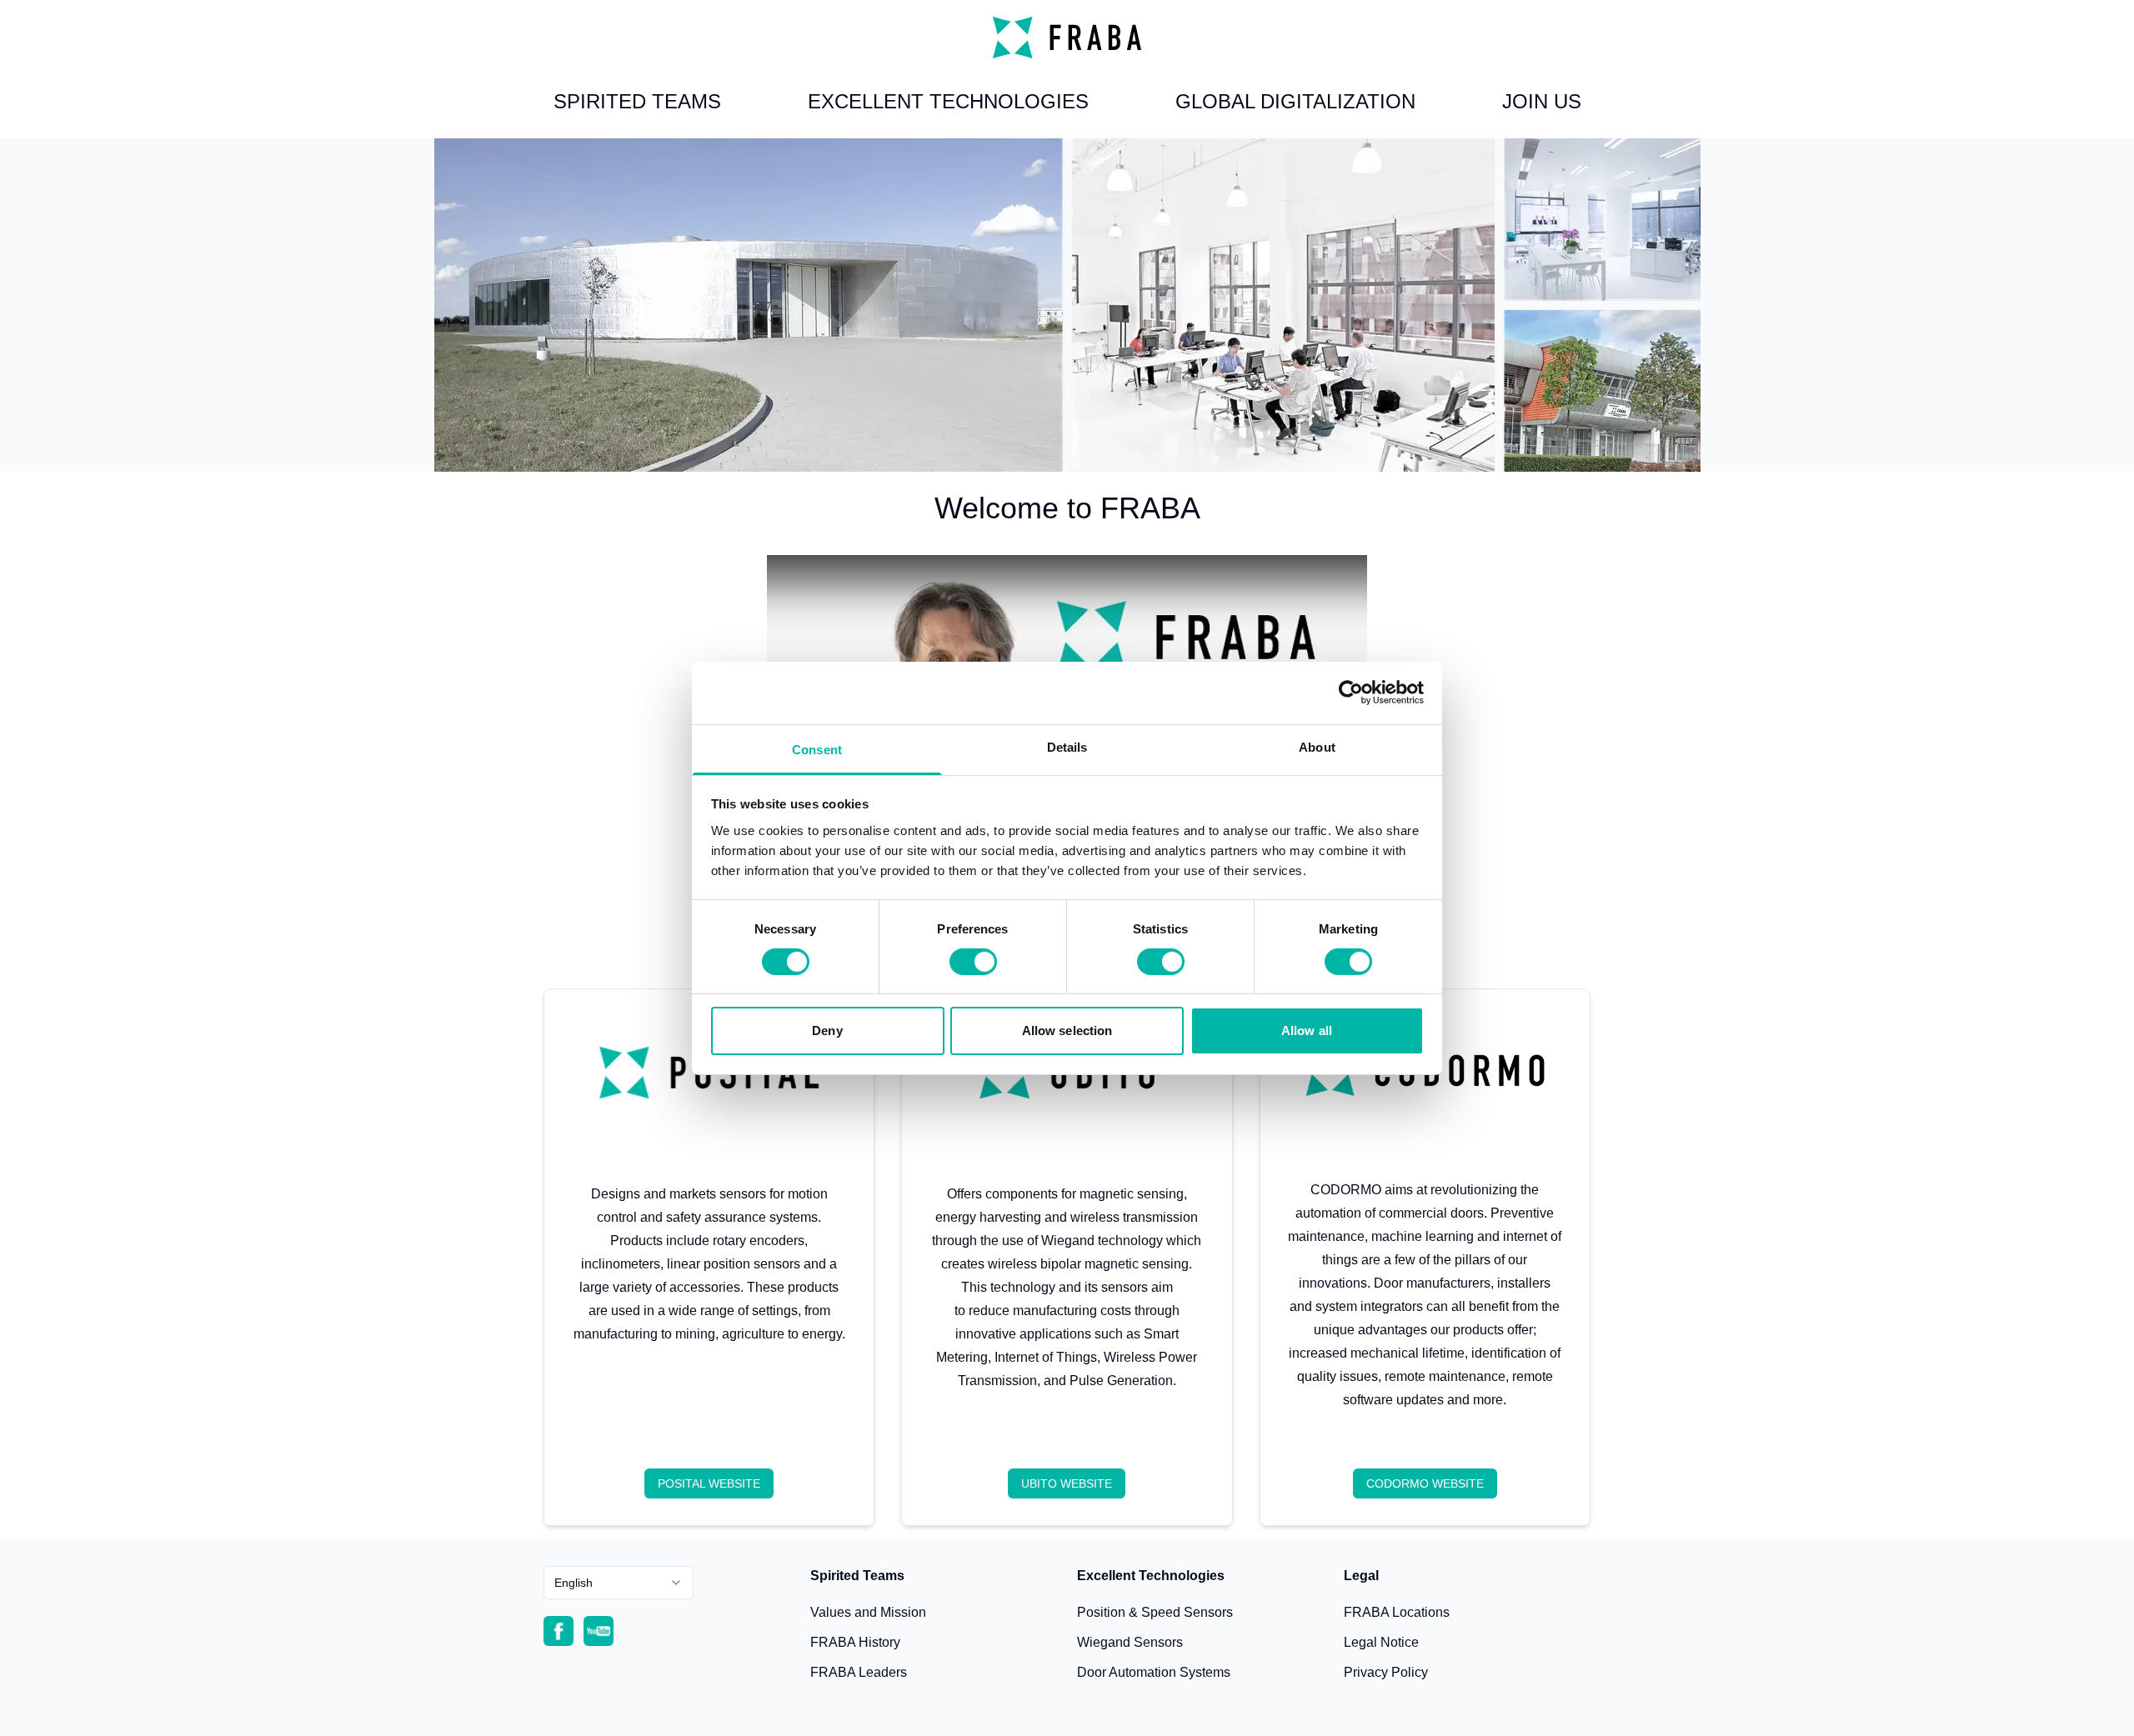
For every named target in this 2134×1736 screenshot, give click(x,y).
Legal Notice (1381, 1642)
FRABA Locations (1397, 1612)
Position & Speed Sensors (1155, 1612)
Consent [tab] (817, 749)
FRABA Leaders (859, 1672)
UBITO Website (1067, 1483)
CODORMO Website (1425, 1483)
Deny (827, 1031)
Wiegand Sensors (1130, 1642)
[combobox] (619, 1583)
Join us (1542, 101)
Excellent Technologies (948, 101)
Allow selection (1067, 1031)
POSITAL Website (709, 1483)
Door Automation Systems (1154, 1672)
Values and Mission (868, 1612)
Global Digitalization (1295, 101)
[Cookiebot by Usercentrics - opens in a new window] (1351, 693)
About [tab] (1317, 746)
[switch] (973, 962)
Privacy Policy (1386, 1672)
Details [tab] (1067, 746)
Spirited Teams (637, 101)
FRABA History (855, 1642)
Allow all (1307, 1031)
